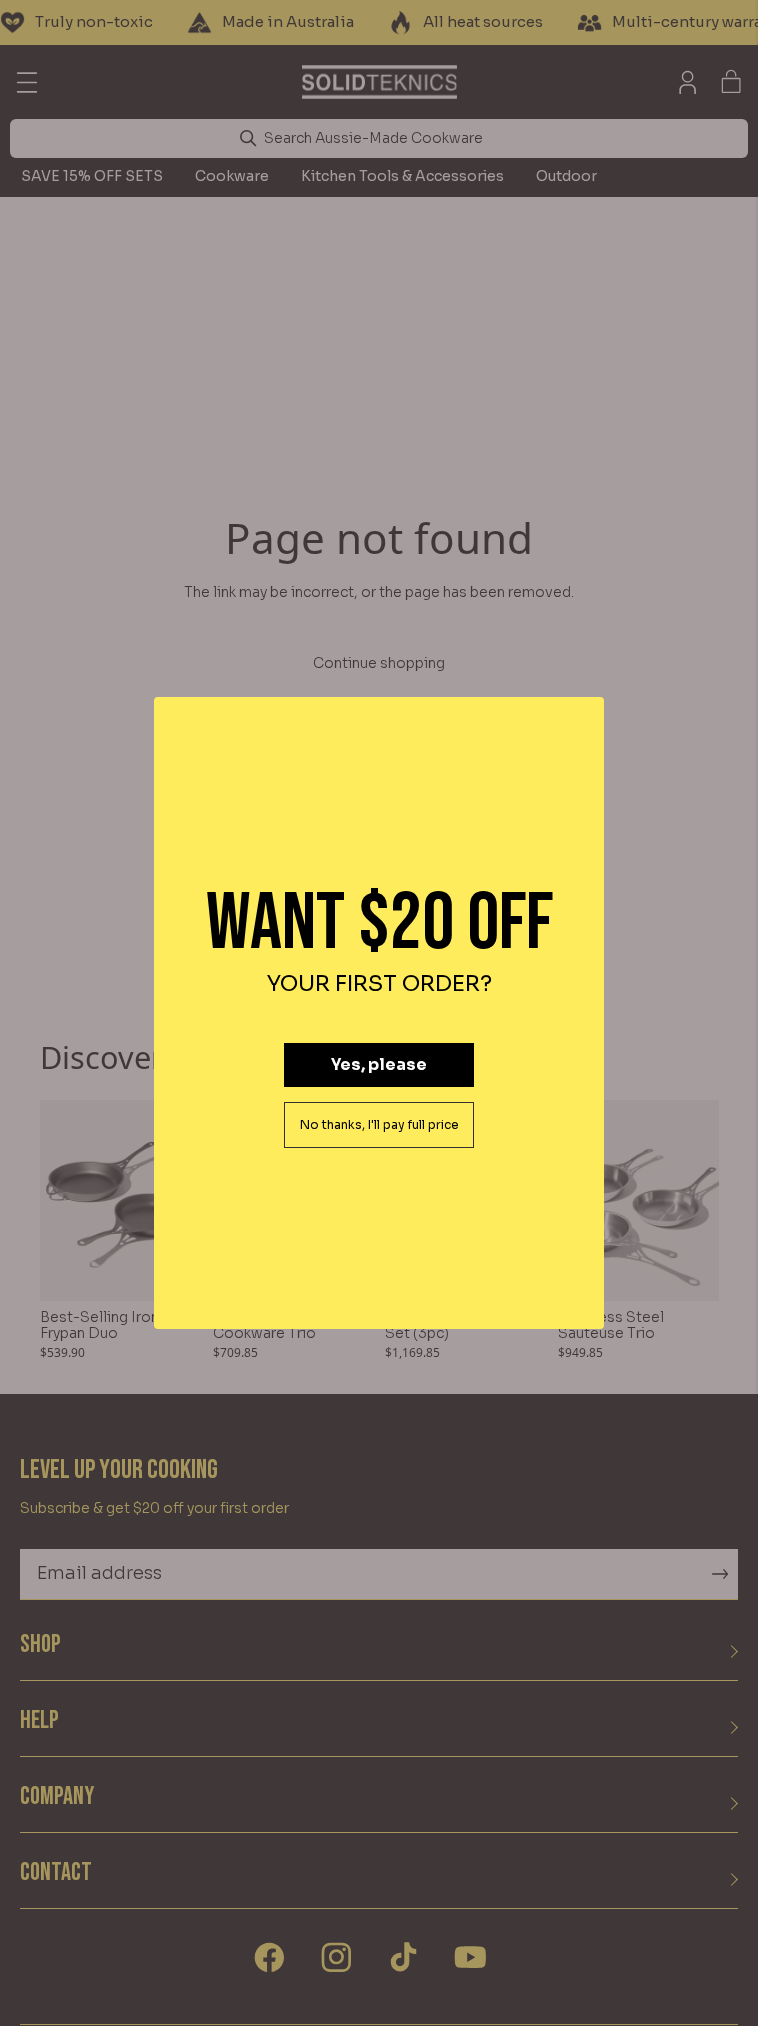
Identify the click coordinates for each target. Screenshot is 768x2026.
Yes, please (379, 1064)
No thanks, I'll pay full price (379, 1124)
